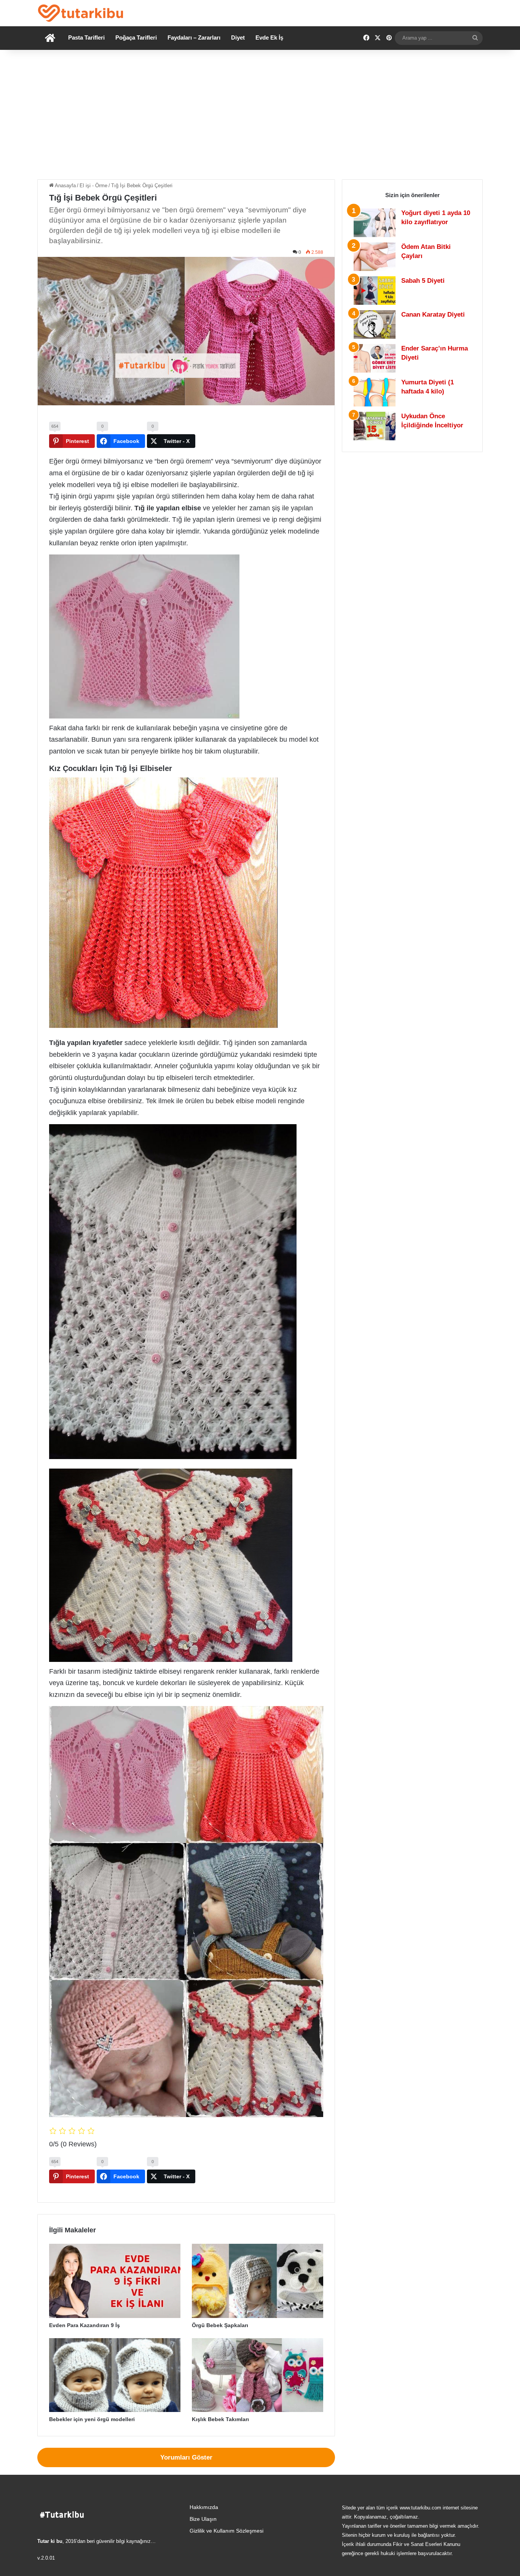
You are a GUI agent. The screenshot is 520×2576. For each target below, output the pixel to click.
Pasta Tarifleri (86, 37)
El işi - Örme (93, 186)
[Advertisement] (260, 115)
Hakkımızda (204, 2507)
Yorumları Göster (186, 2457)
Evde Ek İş (269, 37)
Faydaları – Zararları (194, 37)
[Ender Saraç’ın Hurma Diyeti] (375, 358)
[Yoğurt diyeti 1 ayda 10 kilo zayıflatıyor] (375, 223)
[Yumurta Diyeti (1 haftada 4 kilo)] (375, 392)
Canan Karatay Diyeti (433, 315)
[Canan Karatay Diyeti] (375, 324)
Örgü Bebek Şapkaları (220, 2325)
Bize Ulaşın (203, 2519)
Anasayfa (65, 186)
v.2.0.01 (46, 2558)
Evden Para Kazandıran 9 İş (85, 2325)
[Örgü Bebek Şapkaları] (258, 2281)
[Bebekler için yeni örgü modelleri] (115, 2375)
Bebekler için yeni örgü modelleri (92, 2419)
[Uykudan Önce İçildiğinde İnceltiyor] (375, 426)
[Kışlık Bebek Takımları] (258, 2375)
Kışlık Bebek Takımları (220, 2419)
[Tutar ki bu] (81, 13)
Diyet (238, 37)
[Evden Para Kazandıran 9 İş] (115, 2281)
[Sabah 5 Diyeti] (375, 291)
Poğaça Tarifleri (136, 37)
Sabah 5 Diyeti (423, 281)
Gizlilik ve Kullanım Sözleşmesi (227, 2531)
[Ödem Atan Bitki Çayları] (375, 257)
